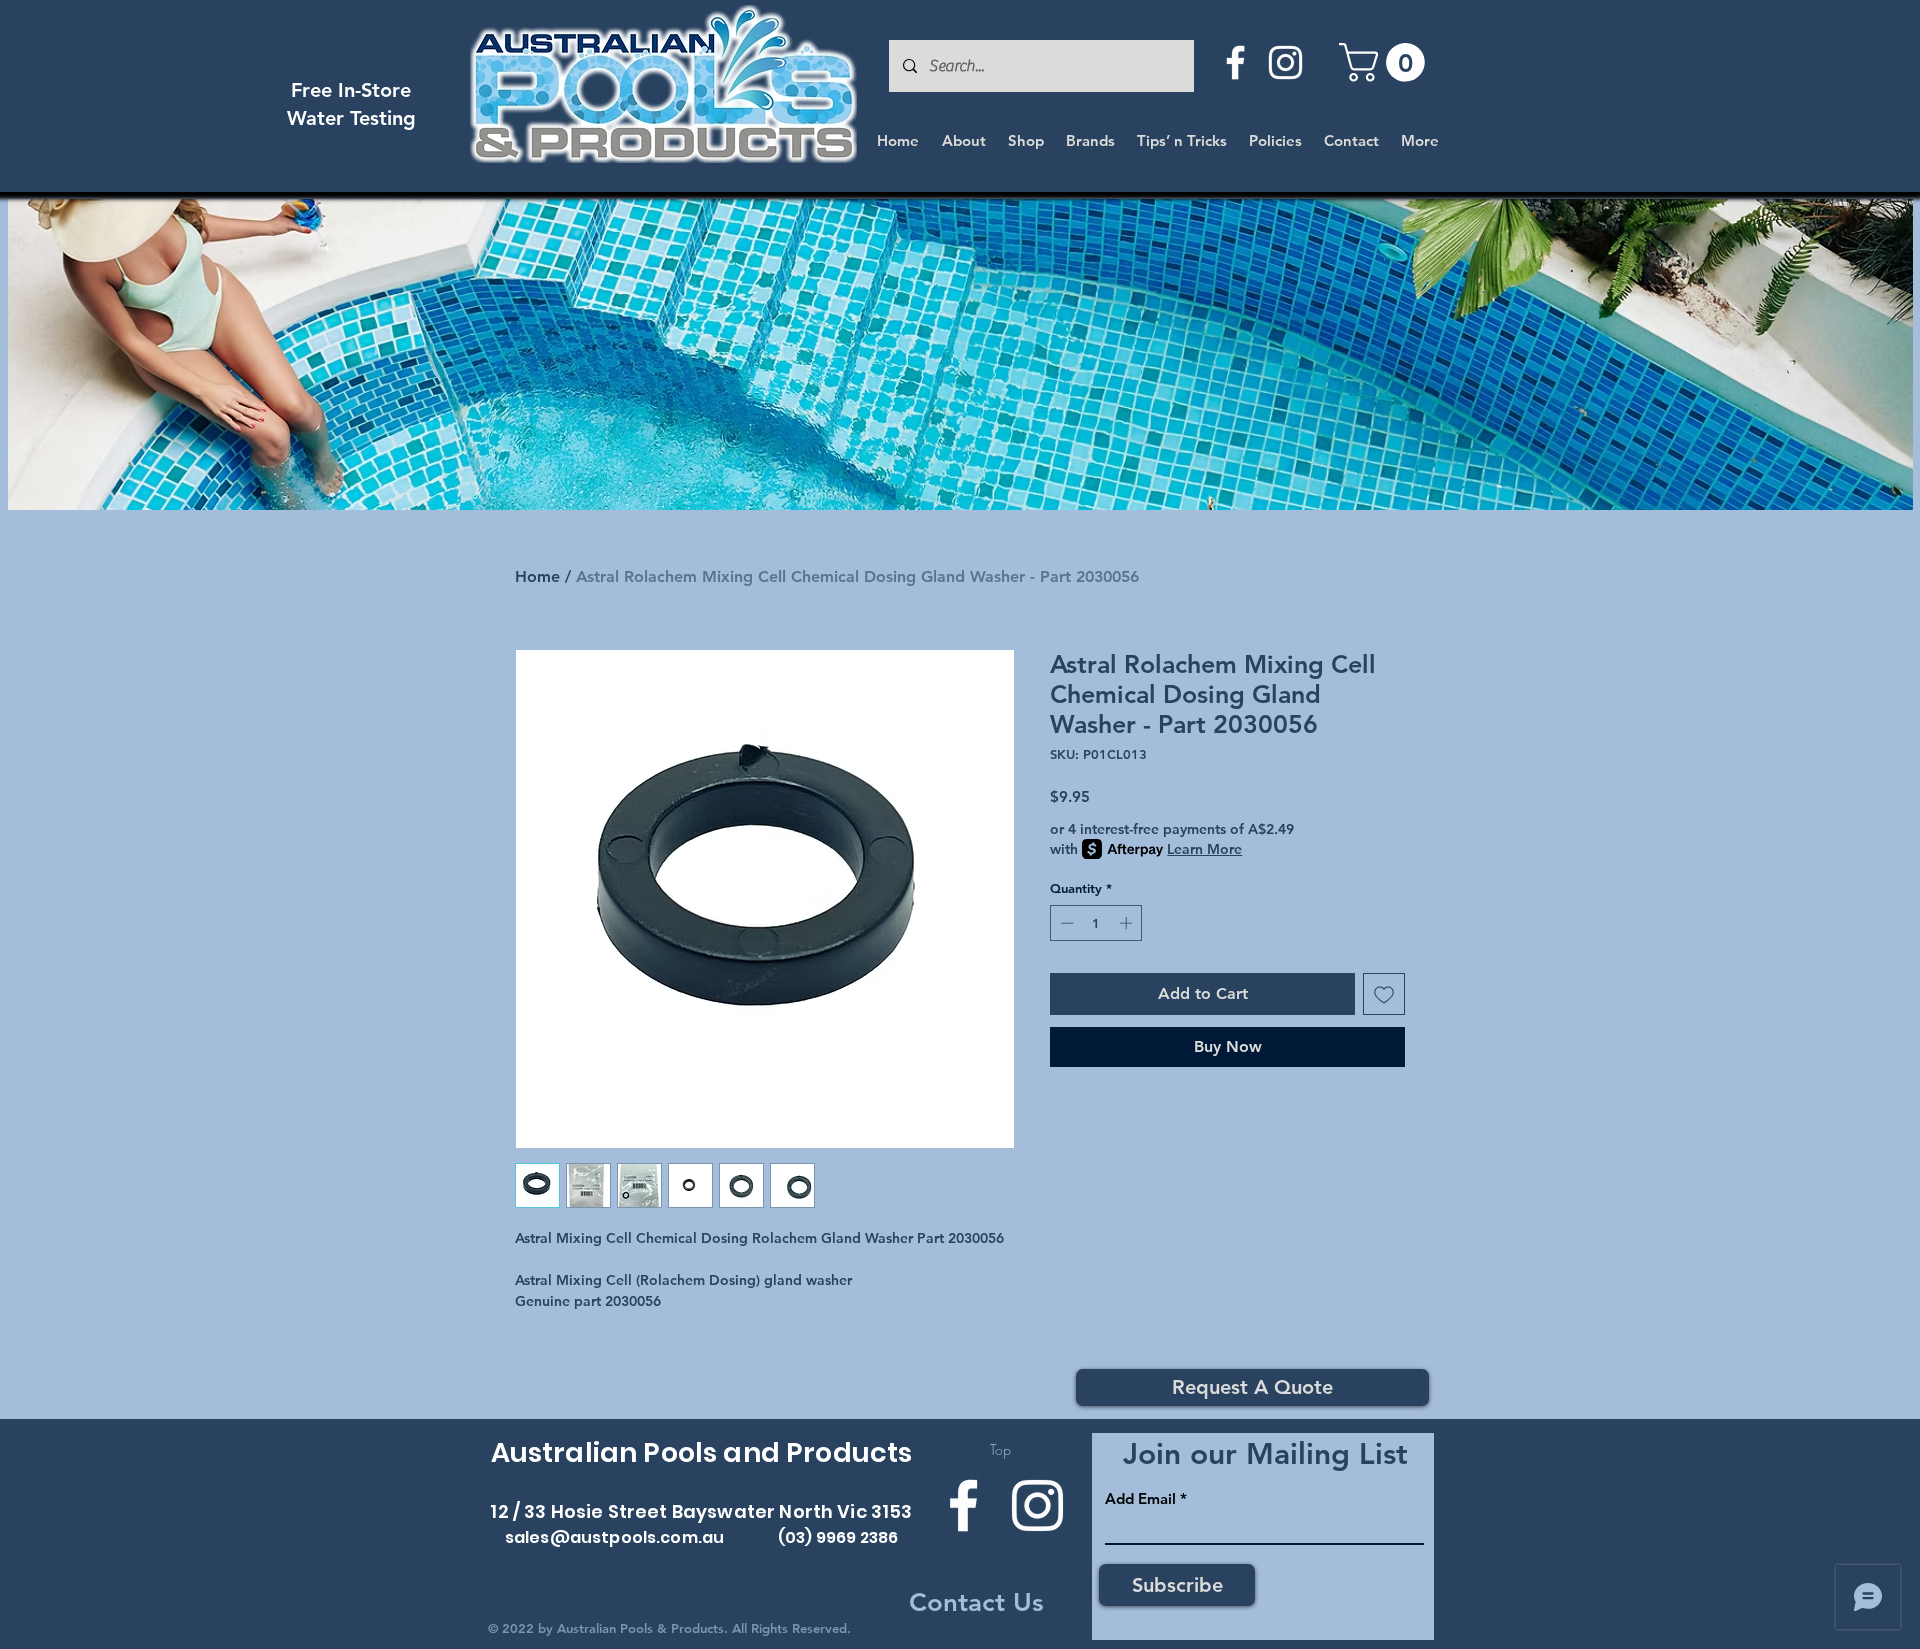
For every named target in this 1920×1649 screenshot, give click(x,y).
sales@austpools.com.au (615, 1537)
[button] (1386, 62)
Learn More (1204, 849)
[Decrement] (1065, 923)
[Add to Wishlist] (1384, 994)
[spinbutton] (1096, 923)
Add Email (1140, 1498)
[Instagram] (1285, 62)
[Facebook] (1235, 62)
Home (537, 576)
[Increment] (1128, 923)
